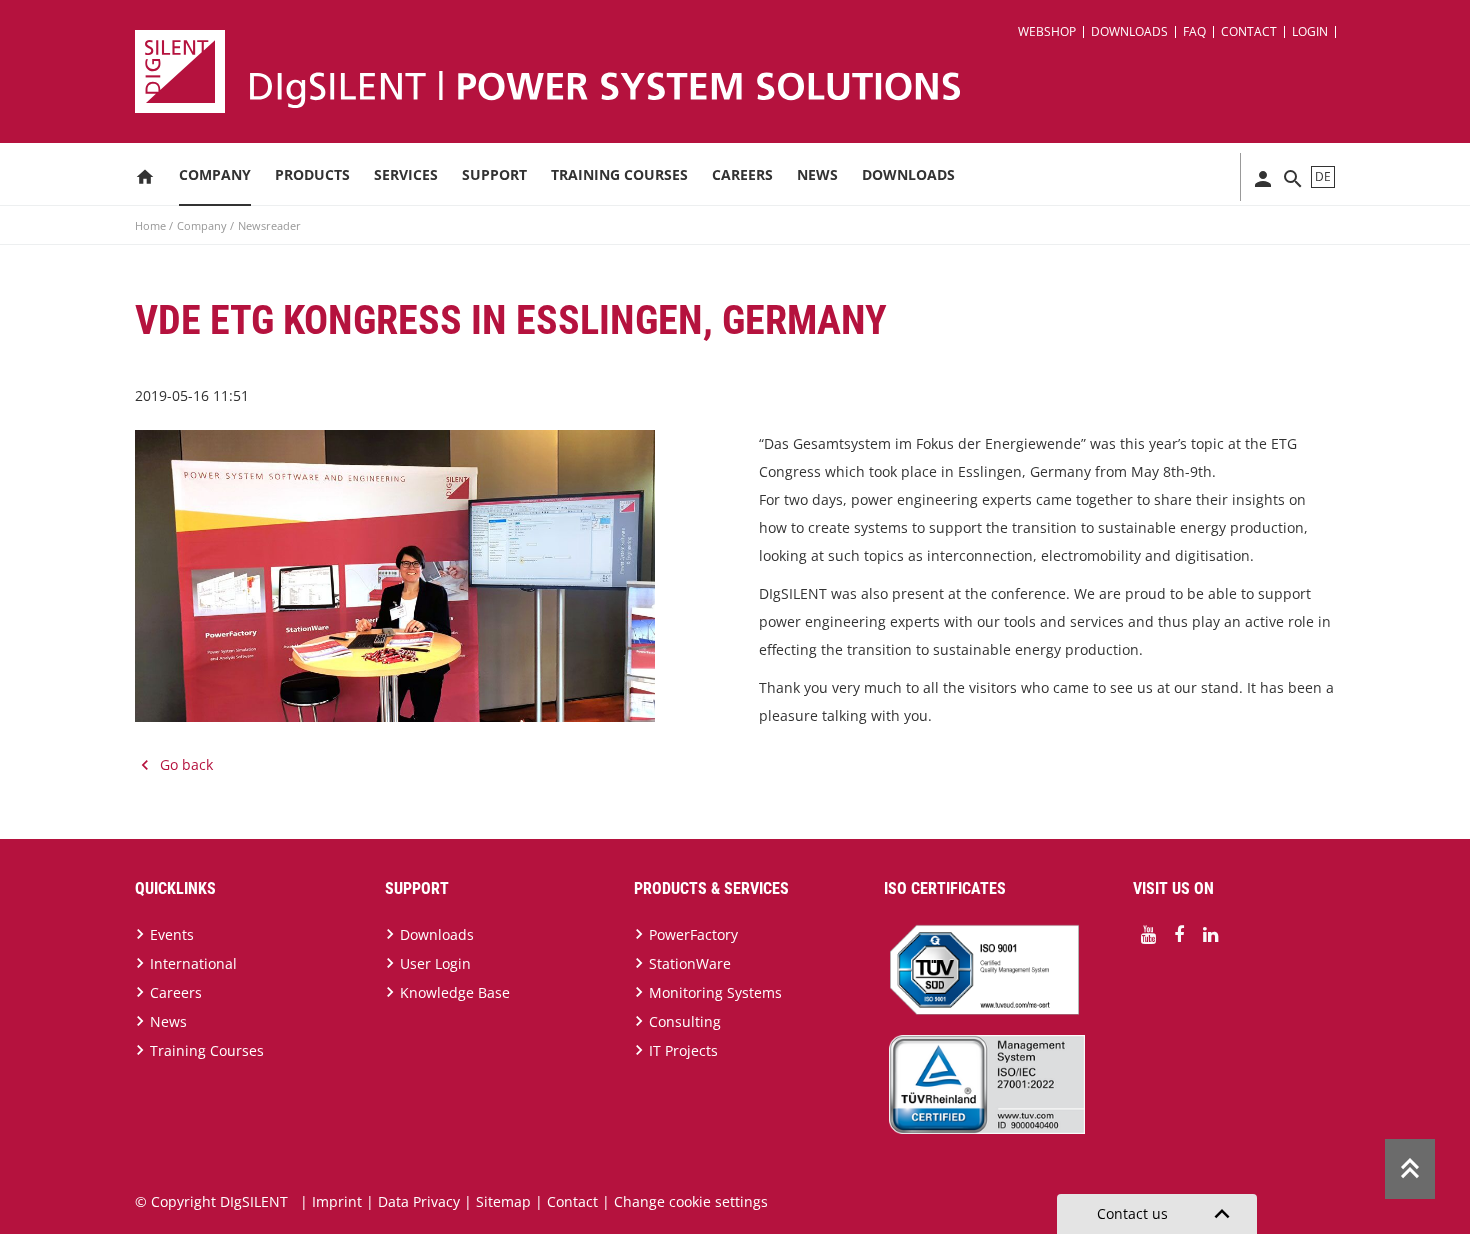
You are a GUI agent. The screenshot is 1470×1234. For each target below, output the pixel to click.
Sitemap (503, 1201)
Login (1310, 31)
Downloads (1129, 31)
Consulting (685, 1021)
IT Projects (683, 1050)
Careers (742, 174)
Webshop (1047, 31)
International (193, 963)
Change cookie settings (691, 1201)
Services (406, 174)
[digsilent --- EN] (747, 71)
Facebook (1179, 935)
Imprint (337, 1201)
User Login (435, 963)
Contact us (1167, 1214)
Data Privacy (419, 1201)
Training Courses (619, 174)
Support (494, 174)
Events (172, 934)
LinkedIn (1210, 935)
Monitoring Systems (715, 992)
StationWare (690, 963)
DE (1323, 176)
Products (312, 174)
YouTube (1148, 935)
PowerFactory (693, 934)
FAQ (1194, 31)
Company (215, 174)
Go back (186, 764)
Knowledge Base (455, 992)
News (817, 174)
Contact (1249, 31)
